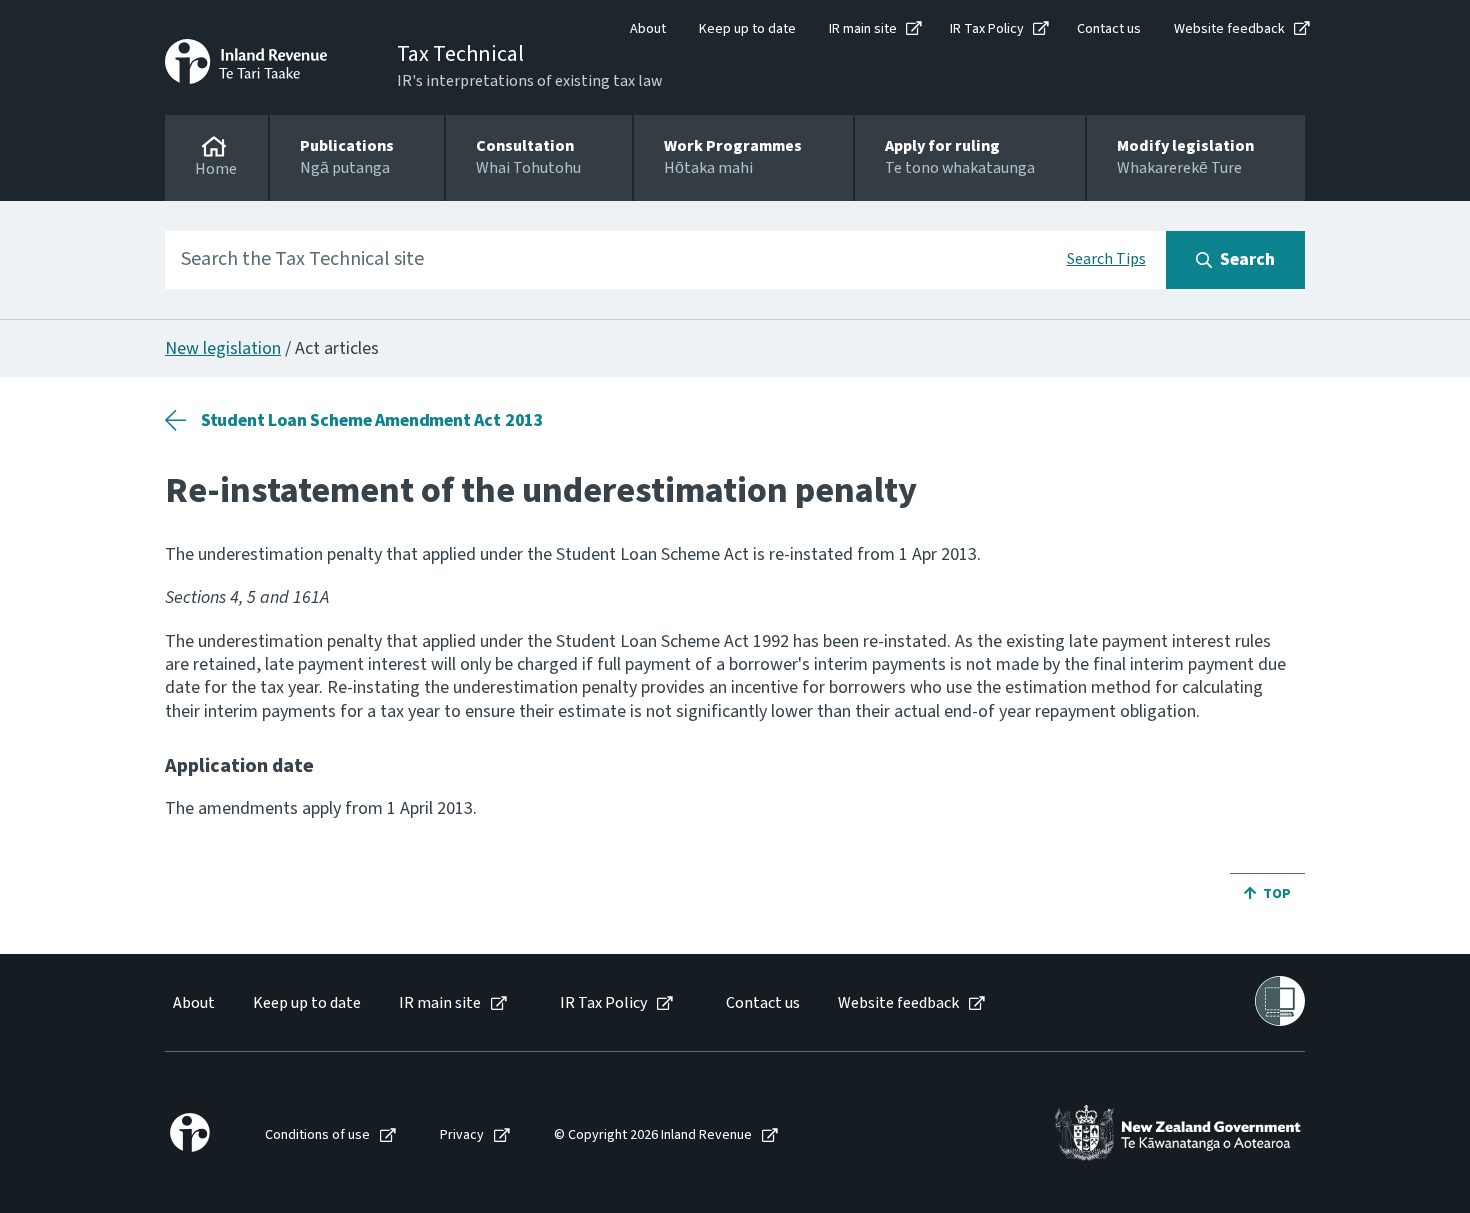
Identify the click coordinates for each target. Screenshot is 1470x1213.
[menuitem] (192, 1003)
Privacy (462, 1135)
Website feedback (1229, 29)
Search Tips (1106, 259)
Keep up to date (747, 29)
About (648, 29)
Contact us (1109, 29)
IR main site (863, 29)
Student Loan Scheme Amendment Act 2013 (372, 420)
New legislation (223, 348)
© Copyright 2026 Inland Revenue (653, 1135)
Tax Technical (460, 54)
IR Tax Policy (987, 29)
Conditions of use (317, 1135)
